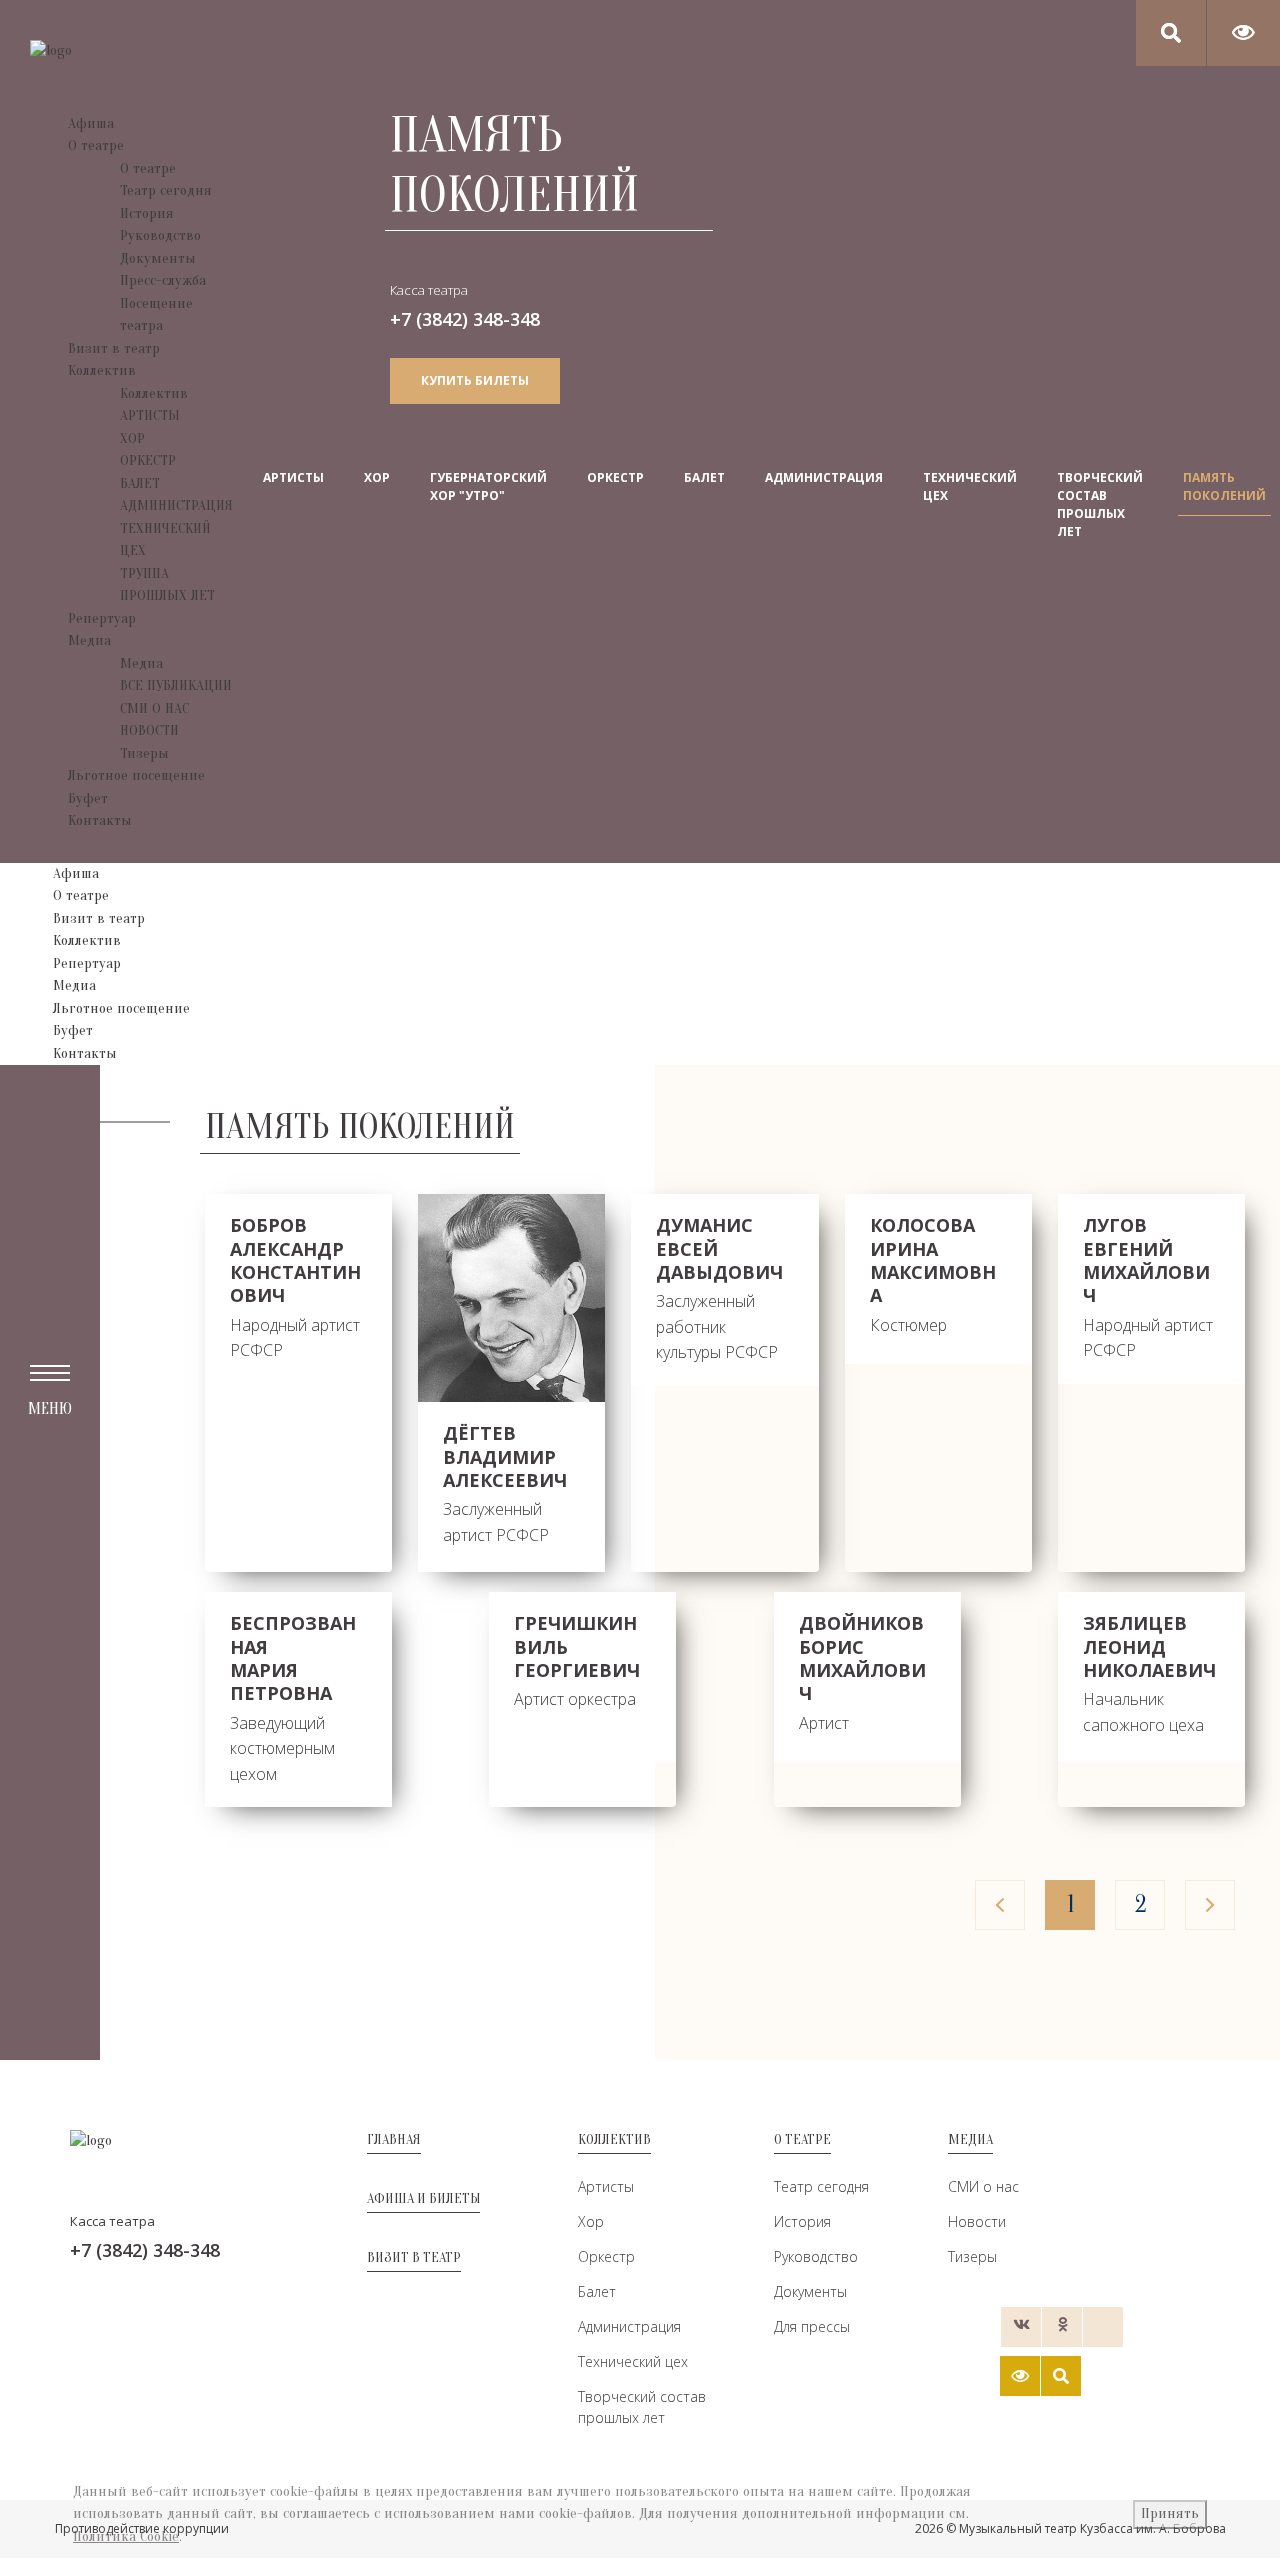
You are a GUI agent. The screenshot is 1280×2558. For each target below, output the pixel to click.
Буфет (88, 798)
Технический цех (633, 2361)
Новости (977, 2221)
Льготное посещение (136, 775)
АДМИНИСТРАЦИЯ (176, 505)
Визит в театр (114, 348)
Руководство (160, 235)
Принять (1170, 2513)
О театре (96, 145)
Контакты (100, 820)
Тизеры (144, 753)
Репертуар (102, 618)
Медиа (89, 640)
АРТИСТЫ (150, 415)
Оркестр (606, 2256)
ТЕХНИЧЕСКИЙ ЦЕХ (970, 486)
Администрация (629, 2326)
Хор (591, 2221)
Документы (158, 258)
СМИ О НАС (154, 708)
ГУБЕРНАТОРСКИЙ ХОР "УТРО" (488, 486)
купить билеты (475, 380)
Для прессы (812, 2326)
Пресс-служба (163, 280)
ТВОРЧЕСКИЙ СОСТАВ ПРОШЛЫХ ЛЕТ (1100, 504)
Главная (394, 2139)
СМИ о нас (983, 2186)
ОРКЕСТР (148, 460)
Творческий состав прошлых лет (642, 2407)
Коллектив (102, 370)
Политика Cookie (126, 2536)
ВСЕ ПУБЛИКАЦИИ (176, 685)
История (147, 213)
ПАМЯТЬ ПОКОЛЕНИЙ (1224, 486)
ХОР (132, 438)
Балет (597, 2291)
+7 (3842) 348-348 (465, 319)
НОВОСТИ (149, 730)
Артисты (606, 2186)
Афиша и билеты (423, 2198)
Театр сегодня (166, 190)
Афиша (91, 123)
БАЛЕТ (140, 483)
